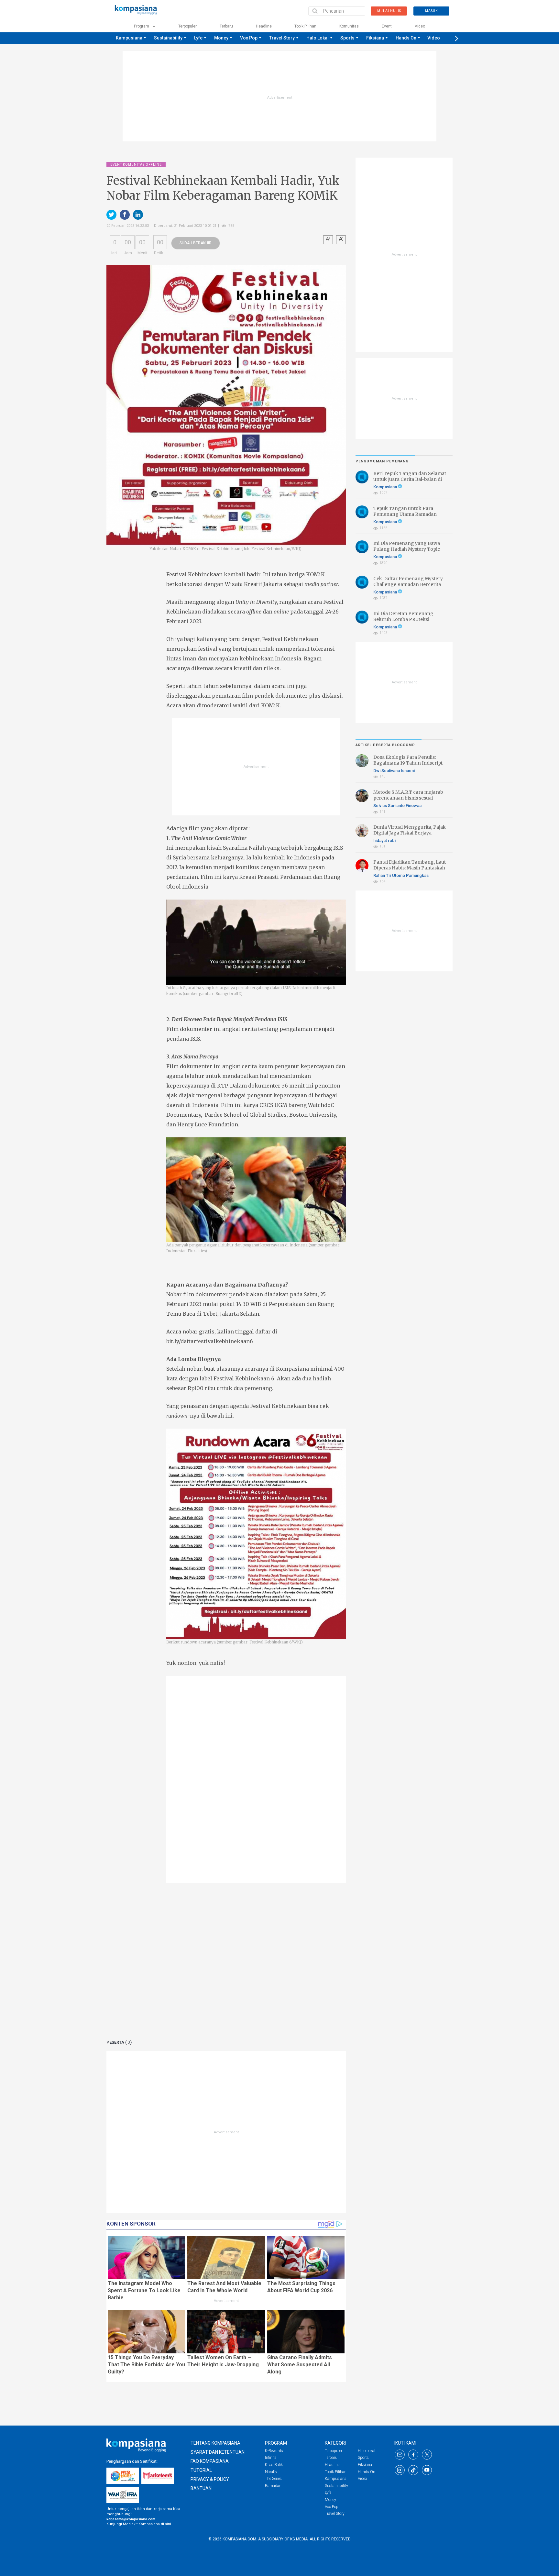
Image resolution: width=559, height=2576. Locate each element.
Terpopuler (187, 26)
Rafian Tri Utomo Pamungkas (401, 875)
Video (420, 26)
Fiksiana (375, 38)
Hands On (406, 38)
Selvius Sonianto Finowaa (397, 806)
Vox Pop (249, 38)
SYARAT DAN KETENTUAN (218, 2452)
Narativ (271, 2472)
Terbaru (226, 26)
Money (221, 38)
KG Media (299, 2539)
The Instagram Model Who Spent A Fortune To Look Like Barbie (144, 2290)
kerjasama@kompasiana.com (131, 2519)
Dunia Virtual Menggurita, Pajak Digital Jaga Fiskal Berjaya (410, 830)
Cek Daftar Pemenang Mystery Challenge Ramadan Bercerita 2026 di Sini (408, 584)
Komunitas (349, 26)
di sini (166, 2524)
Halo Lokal (318, 38)
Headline (264, 26)
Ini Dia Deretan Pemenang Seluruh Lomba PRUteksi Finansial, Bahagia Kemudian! (407, 619)
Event (387, 26)
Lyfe (198, 38)
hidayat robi (384, 840)
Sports (347, 38)
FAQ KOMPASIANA (210, 2461)
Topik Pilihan (305, 26)
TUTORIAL (201, 2470)
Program (142, 26)
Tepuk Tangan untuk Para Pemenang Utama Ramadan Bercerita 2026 (405, 514)
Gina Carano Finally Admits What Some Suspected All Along (300, 2365)
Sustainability (168, 38)
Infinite (271, 2458)
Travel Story (282, 38)
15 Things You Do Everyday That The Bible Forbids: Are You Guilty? (146, 2365)
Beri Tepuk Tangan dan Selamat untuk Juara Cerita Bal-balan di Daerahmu (410, 479)
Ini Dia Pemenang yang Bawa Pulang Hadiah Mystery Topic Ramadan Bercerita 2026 (407, 549)
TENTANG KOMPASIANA (215, 2443)
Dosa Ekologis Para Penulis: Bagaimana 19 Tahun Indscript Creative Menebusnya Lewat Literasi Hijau (408, 766)
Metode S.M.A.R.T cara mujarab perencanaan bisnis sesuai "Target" (408, 798)
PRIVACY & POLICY (210, 2479)
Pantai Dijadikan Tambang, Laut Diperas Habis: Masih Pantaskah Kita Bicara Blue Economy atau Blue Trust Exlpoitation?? (410, 871)
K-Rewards (274, 2451)
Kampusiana (129, 38)
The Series (273, 2479)
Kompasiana (386, 487)
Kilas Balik (274, 2465)
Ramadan (273, 2486)
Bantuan (201, 2488)
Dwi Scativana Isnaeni (394, 771)
